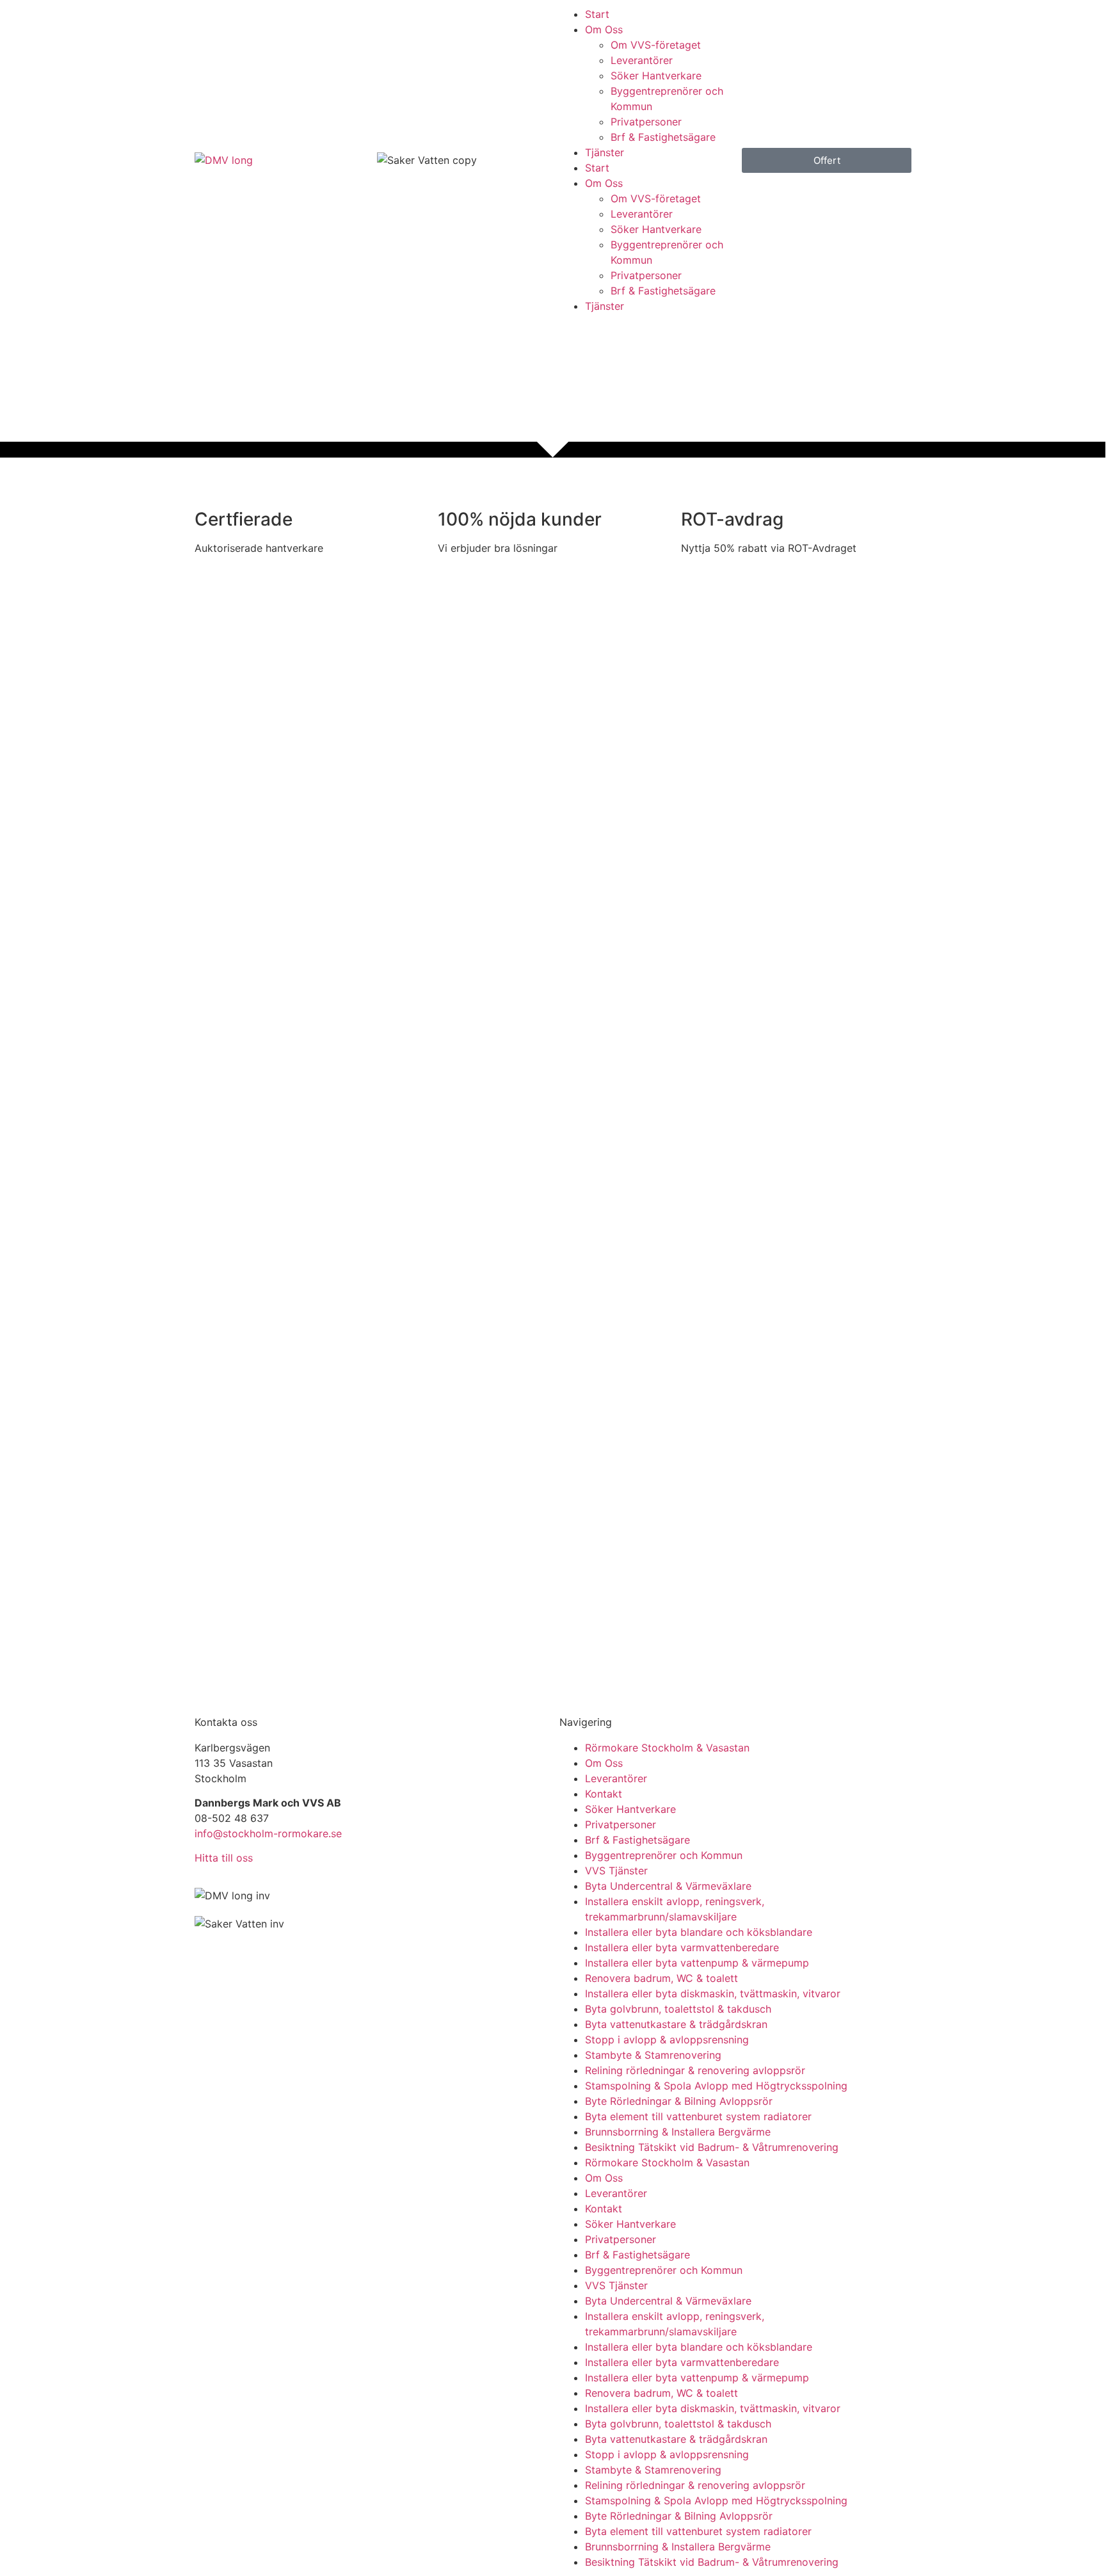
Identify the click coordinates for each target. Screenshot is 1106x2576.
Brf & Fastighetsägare (663, 137)
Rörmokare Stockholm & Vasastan (667, 1748)
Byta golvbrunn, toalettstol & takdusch (678, 2009)
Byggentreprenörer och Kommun (664, 1855)
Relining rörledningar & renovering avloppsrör (695, 2070)
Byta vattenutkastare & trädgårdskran (676, 2024)
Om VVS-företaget (656, 45)
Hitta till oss (224, 1858)
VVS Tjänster (616, 1871)
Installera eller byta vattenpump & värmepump (697, 1963)
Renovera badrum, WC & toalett (661, 1978)
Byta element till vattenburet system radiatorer (698, 2116)
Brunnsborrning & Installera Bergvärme (678, 2132)
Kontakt (604, 1794)
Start (597, 14)
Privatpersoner (646, 122)
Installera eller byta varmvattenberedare (682, 1947)
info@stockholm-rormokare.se (268, 1833)
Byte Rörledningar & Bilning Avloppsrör (679, 2101)
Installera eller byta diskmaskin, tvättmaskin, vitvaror (713, 1993)
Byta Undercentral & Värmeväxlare (668, 1886)
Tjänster (605, 152)
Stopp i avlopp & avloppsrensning (667, 2040)
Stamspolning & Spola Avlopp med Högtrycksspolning (716, 2086)
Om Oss (604, 29)
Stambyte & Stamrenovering (653, 2055)
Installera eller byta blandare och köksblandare (699, 1932)
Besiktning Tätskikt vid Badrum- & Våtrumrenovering (712, 2147)
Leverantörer (642, 60)
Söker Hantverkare (656, 76)
